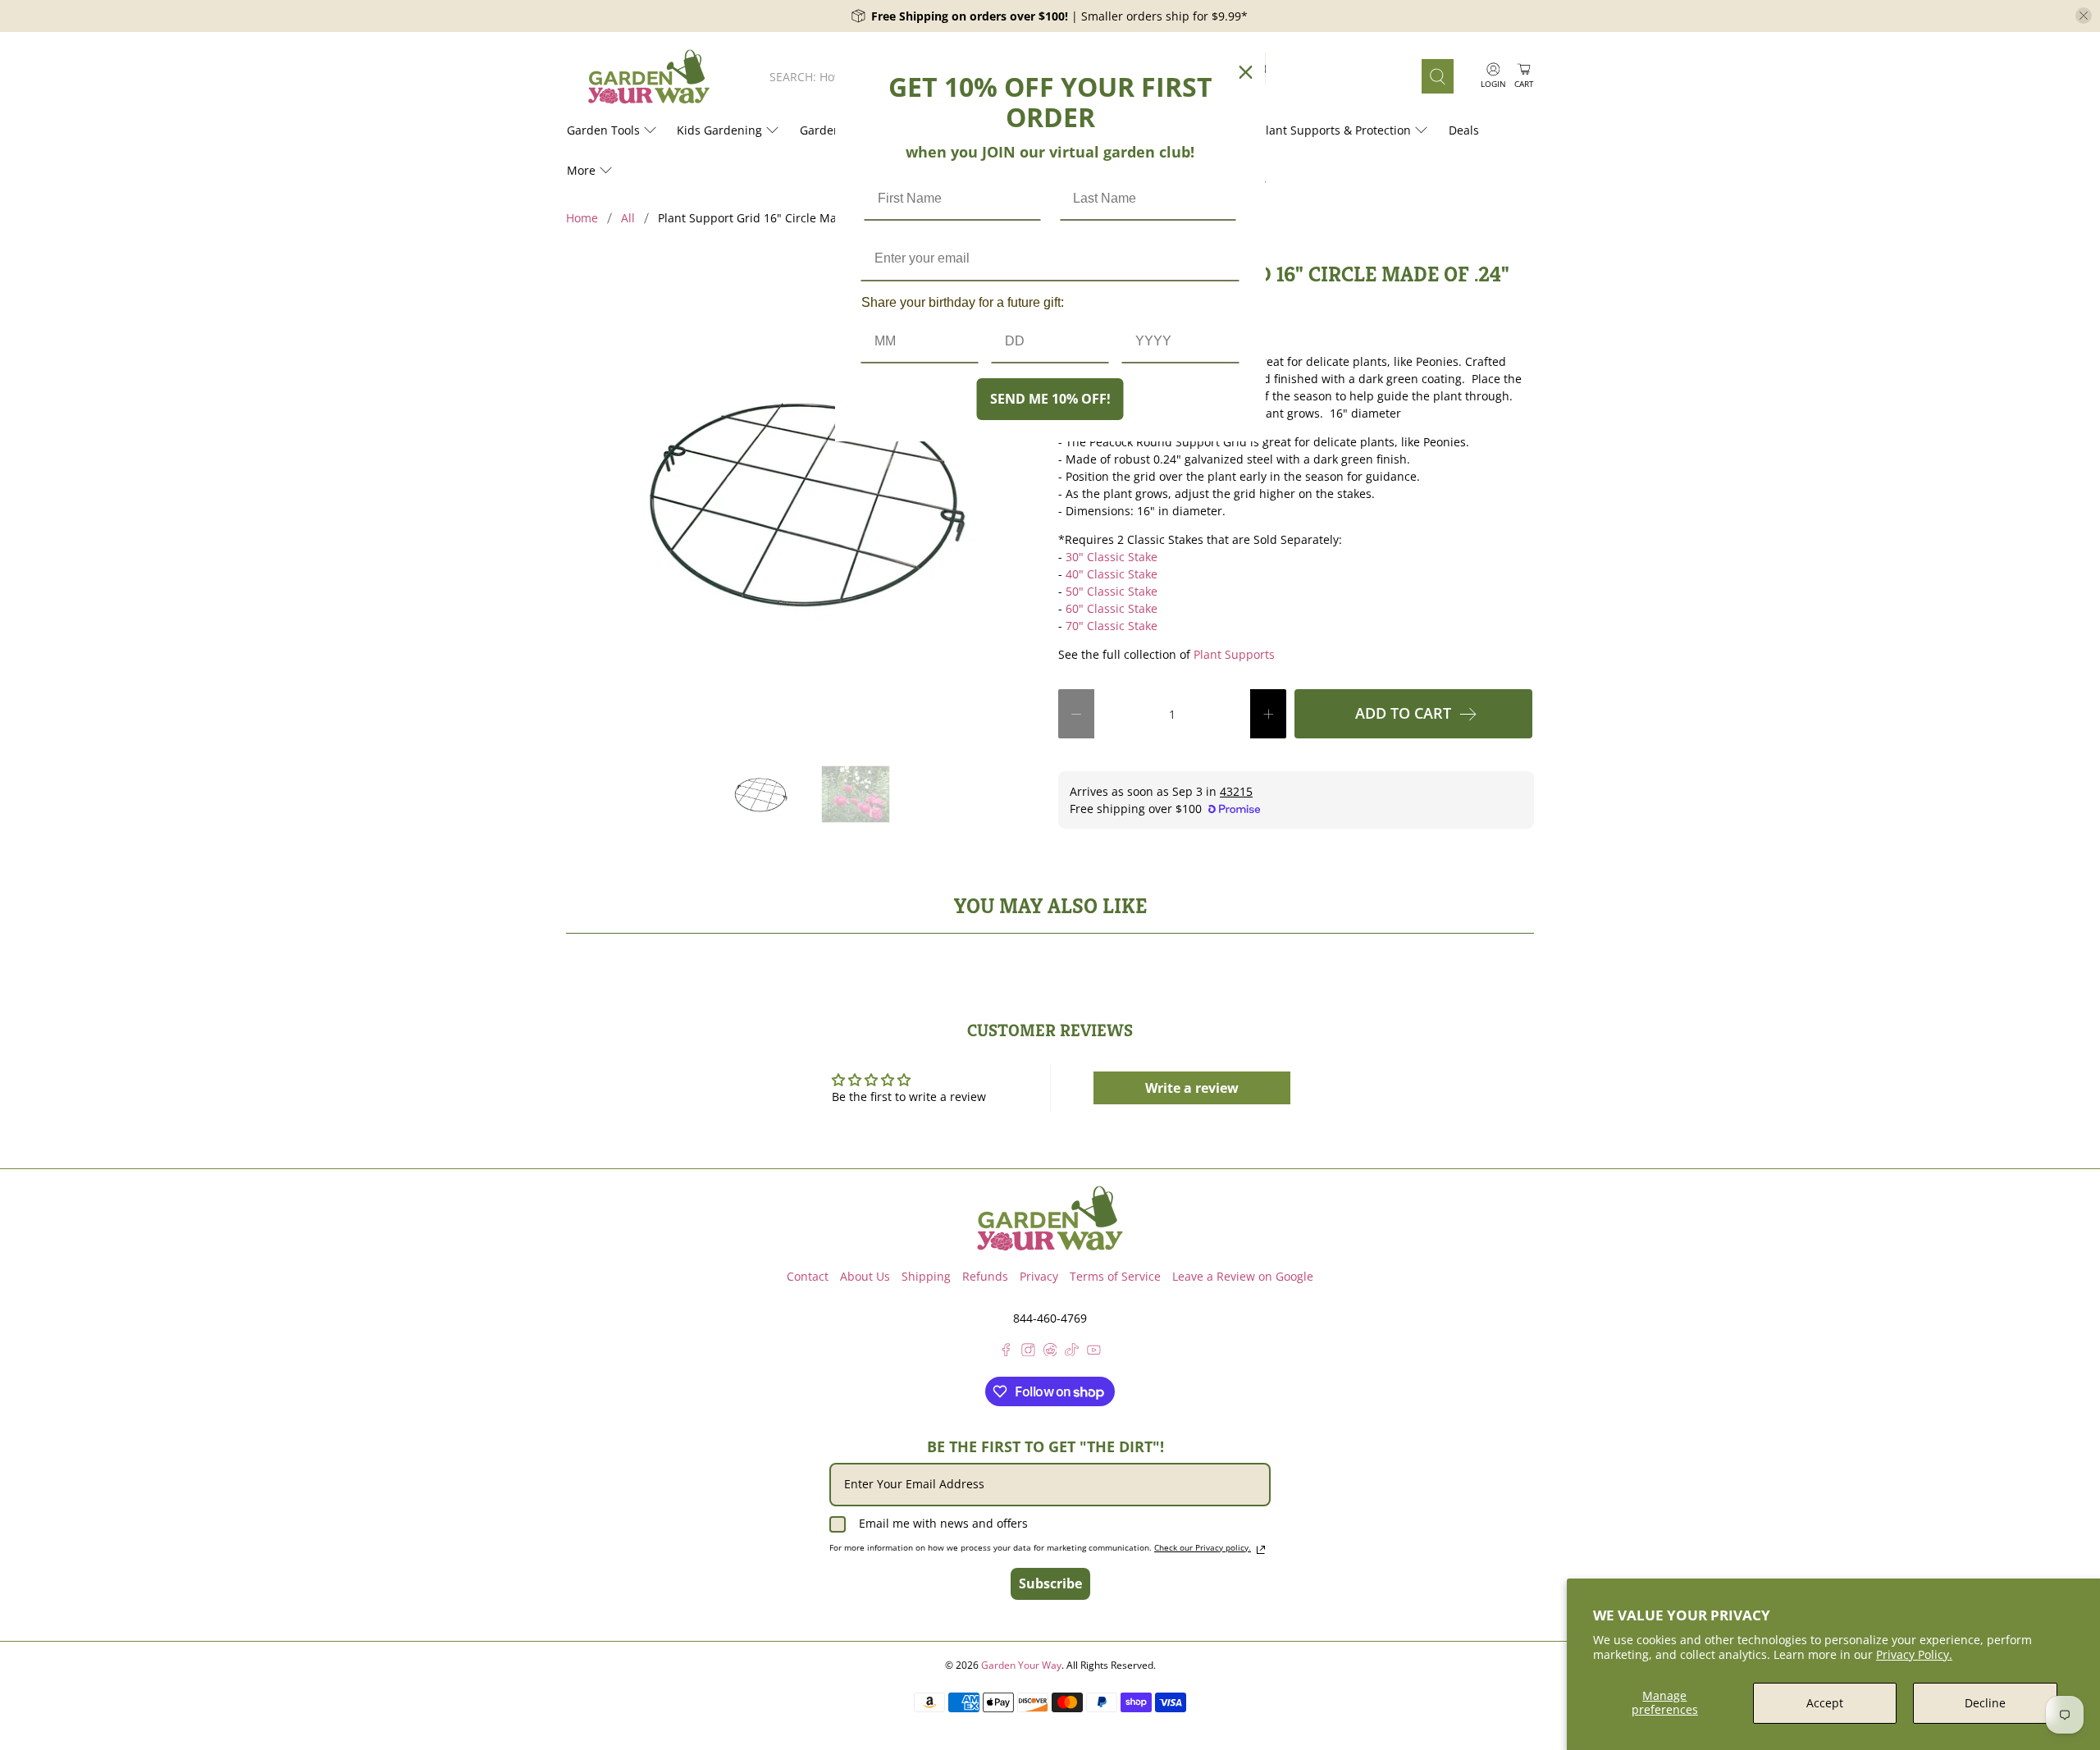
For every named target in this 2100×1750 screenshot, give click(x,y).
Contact (808, 1276)
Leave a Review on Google (1243, 1276)
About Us (865, 1276)
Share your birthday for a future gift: (963, 302)
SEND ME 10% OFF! (1050, 399)
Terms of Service (1115, 1276)
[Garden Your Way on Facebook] (1006, 1352)
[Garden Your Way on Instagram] (1028, 1352)
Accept (1825, 1703)
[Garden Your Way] (649, 77)
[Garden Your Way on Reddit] (1050, 1352)
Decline (1985, 1703)
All (628, 218)
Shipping (926, 1276)
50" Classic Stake (1112, 591)
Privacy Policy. (1914, 1654)
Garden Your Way (1021, 1665)
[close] (2084, 16)
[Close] (1246, 72)
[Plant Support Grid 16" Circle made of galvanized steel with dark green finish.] (804, 500)
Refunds (985, 1276)
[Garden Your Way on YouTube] (1094, 1352)
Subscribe (1050, 1583)
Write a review (1192, 1088)
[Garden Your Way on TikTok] (1072, 1352)
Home (582, 218)
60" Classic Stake (1112, 608)
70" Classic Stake (1112, 626)
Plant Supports (1234, 654)
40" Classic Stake (1112, 574)
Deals (1464, 130)
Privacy (1039, 1276)
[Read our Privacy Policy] (1261, 1550)
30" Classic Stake (1112, 557)
